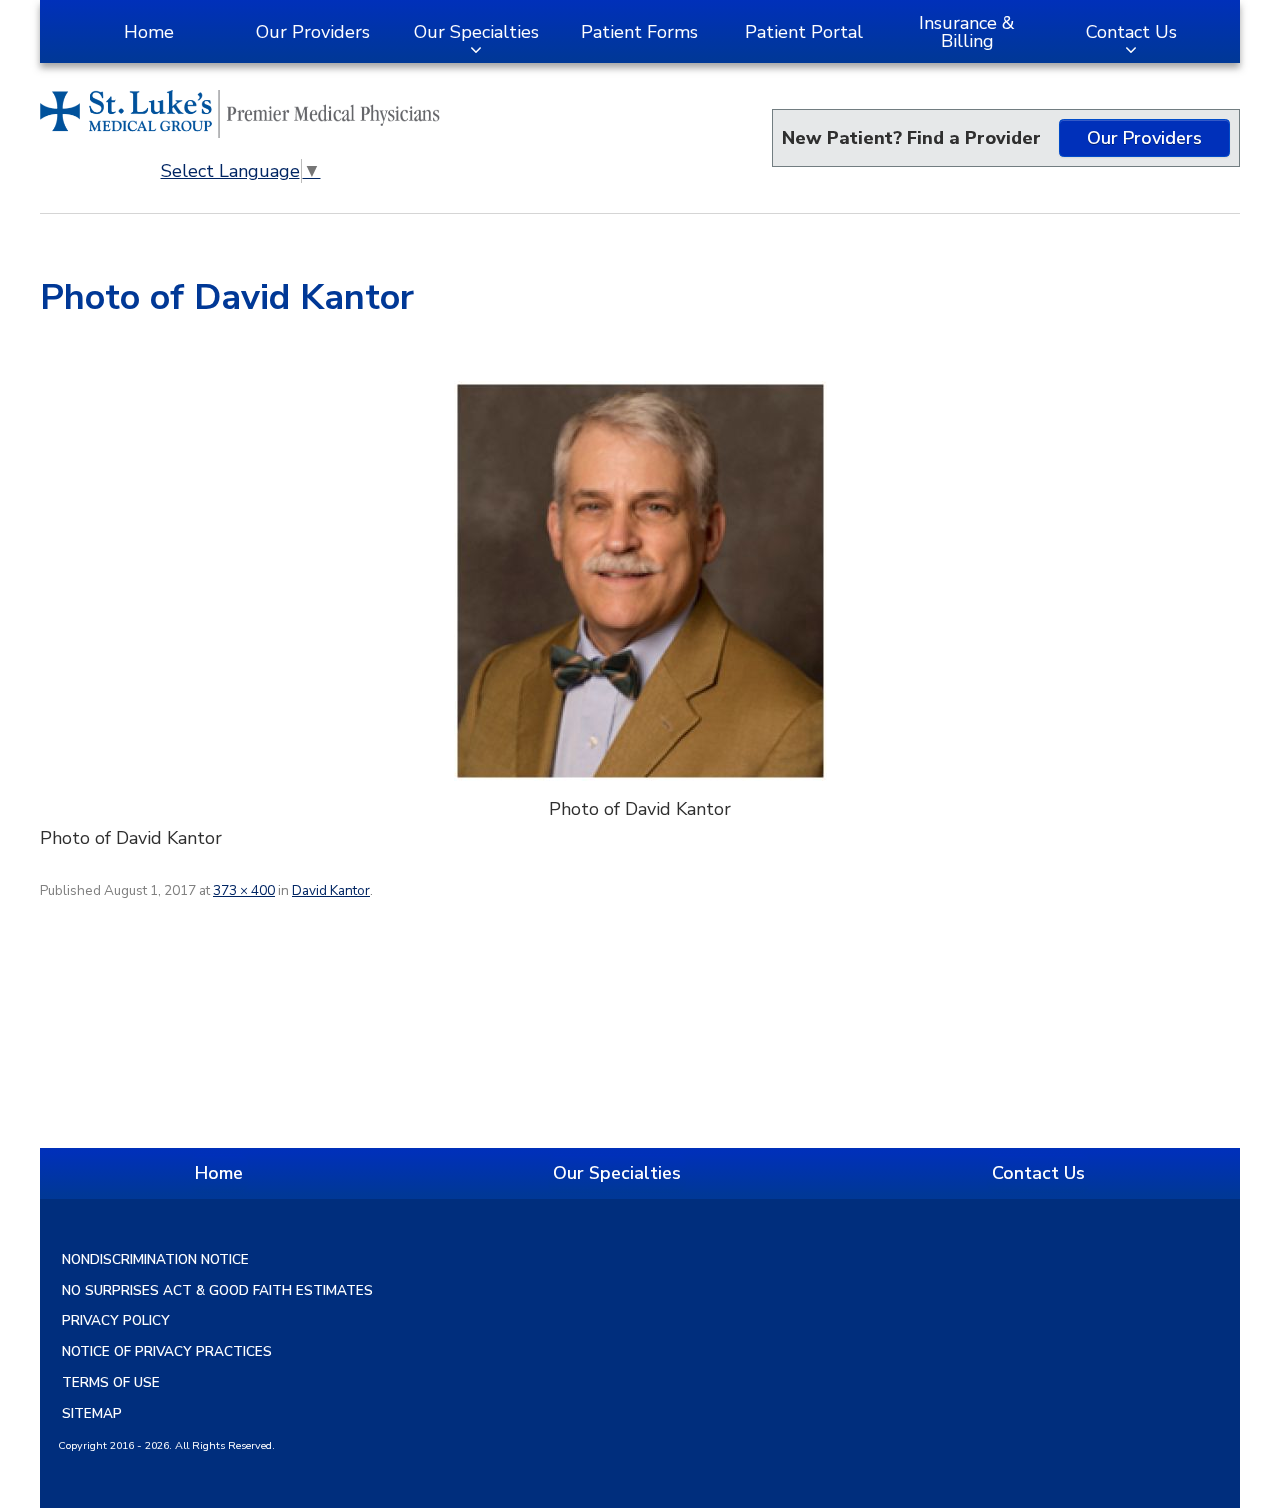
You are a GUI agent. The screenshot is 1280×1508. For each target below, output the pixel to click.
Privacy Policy (116, 1320)
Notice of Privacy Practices (167, 1351)
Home (149, 32)
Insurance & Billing (967, 32)
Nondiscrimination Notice (155, 1259)
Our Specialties (476, 32)
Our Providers (313, 32)
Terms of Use (111, 1382)
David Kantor (331, 890)
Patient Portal (804, 32)
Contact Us (1131, 32)
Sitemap (92, 1413)
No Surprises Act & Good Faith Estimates (217, 1290)
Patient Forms (639, 32)
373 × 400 (244, 890)
